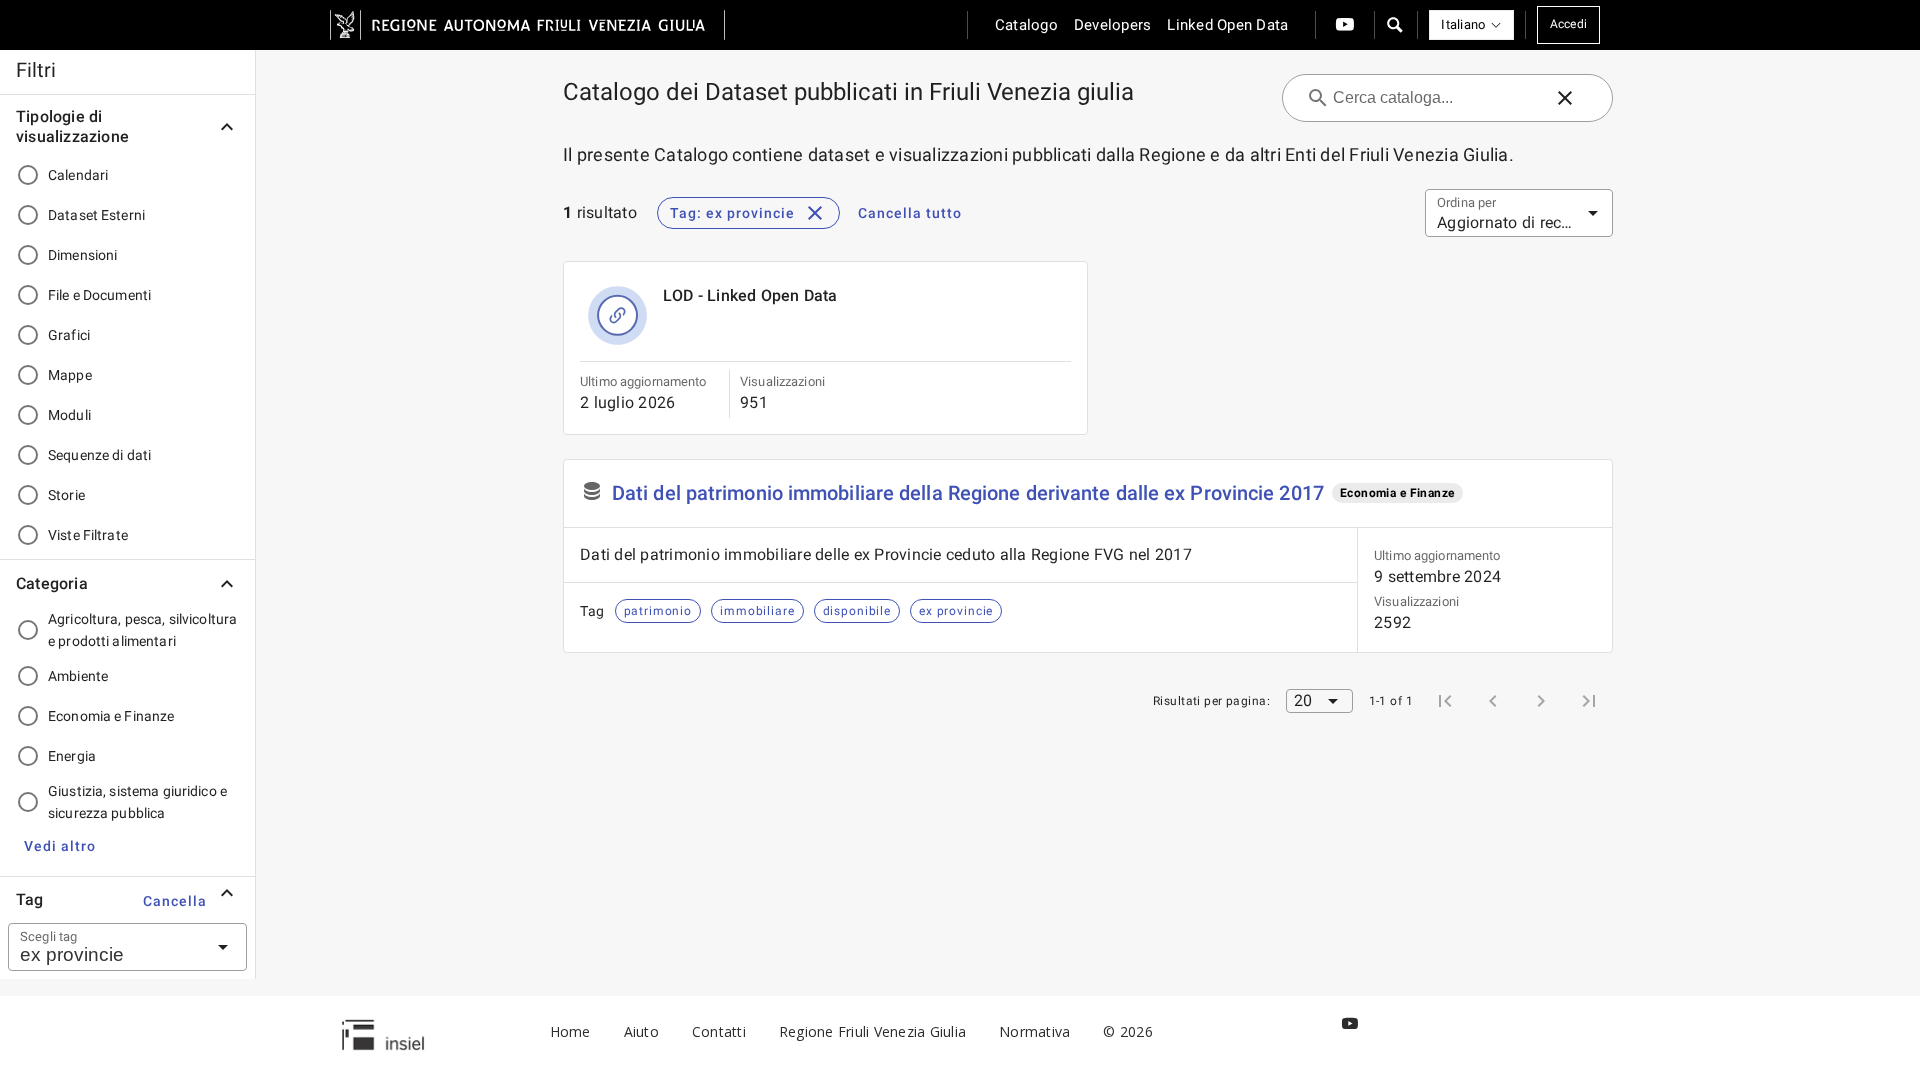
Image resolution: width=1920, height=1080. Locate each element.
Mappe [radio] (70, 375)
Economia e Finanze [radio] (111, 716)
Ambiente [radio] (78, 676)
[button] (1394, 25)
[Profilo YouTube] (1345, 25)
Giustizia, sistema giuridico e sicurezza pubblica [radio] (137, 802)
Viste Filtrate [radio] (88, 535)
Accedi (1569, 24)
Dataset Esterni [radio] (96, 215)
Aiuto (641, 1031)
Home (570, 1031)
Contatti (719, 1031)
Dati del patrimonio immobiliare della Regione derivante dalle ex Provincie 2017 (968, 493)
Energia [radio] (72, 756)
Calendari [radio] (78, 175)
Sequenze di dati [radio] (99, 455)
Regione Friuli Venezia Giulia (872, 1031)
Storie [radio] (66, 495)
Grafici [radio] (69, 335)
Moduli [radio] (69, 415)
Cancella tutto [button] (910, 213)
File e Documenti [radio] (99, 295)
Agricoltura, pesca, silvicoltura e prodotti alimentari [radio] (142, 630)
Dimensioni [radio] (82, 255)
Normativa (1034, 1031)
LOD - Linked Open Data (750, 295)
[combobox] (103, 947)
